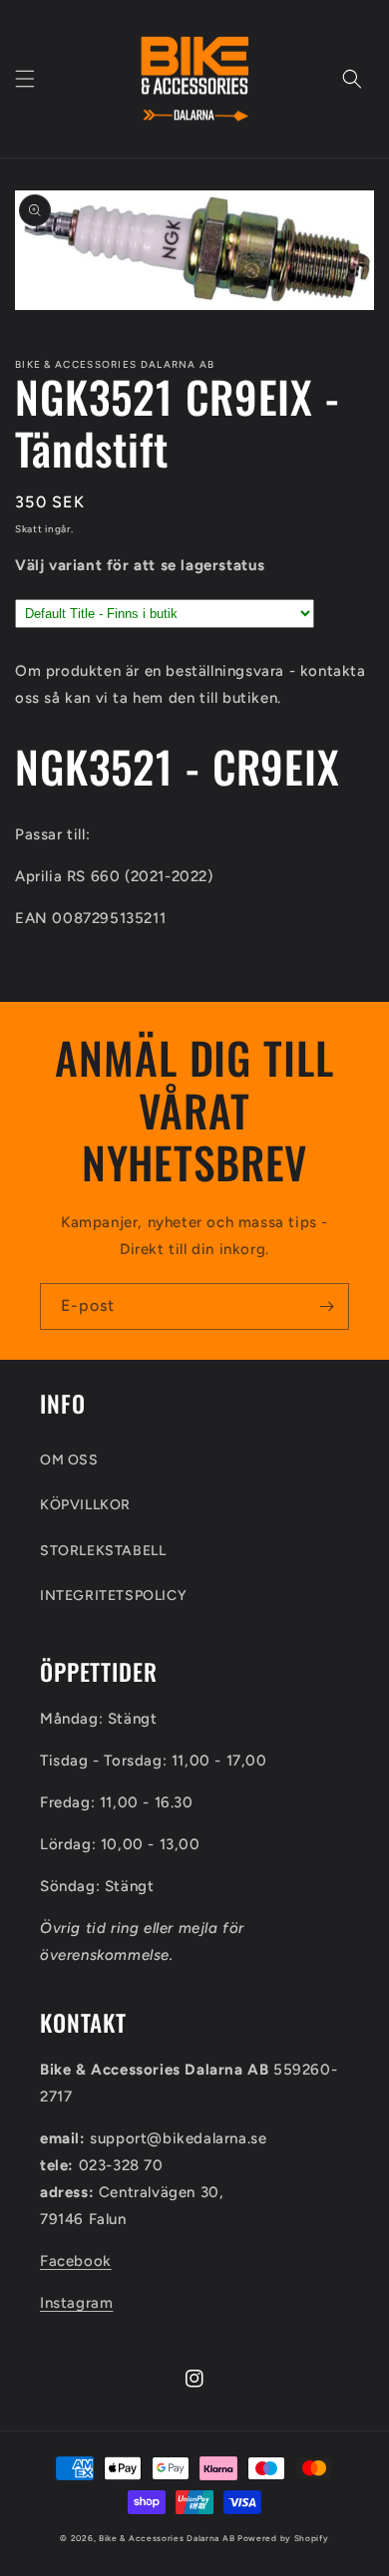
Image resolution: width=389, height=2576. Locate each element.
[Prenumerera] (326, 1306)
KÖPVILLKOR (85, 1505)
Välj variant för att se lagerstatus (140, 565)
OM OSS (69, 1460)
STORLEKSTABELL (103, 1551)
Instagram (76, 2303)
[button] (25, 79)
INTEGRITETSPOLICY (113, 1596)
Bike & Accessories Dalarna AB (167, 2538)
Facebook (76, 2261)
